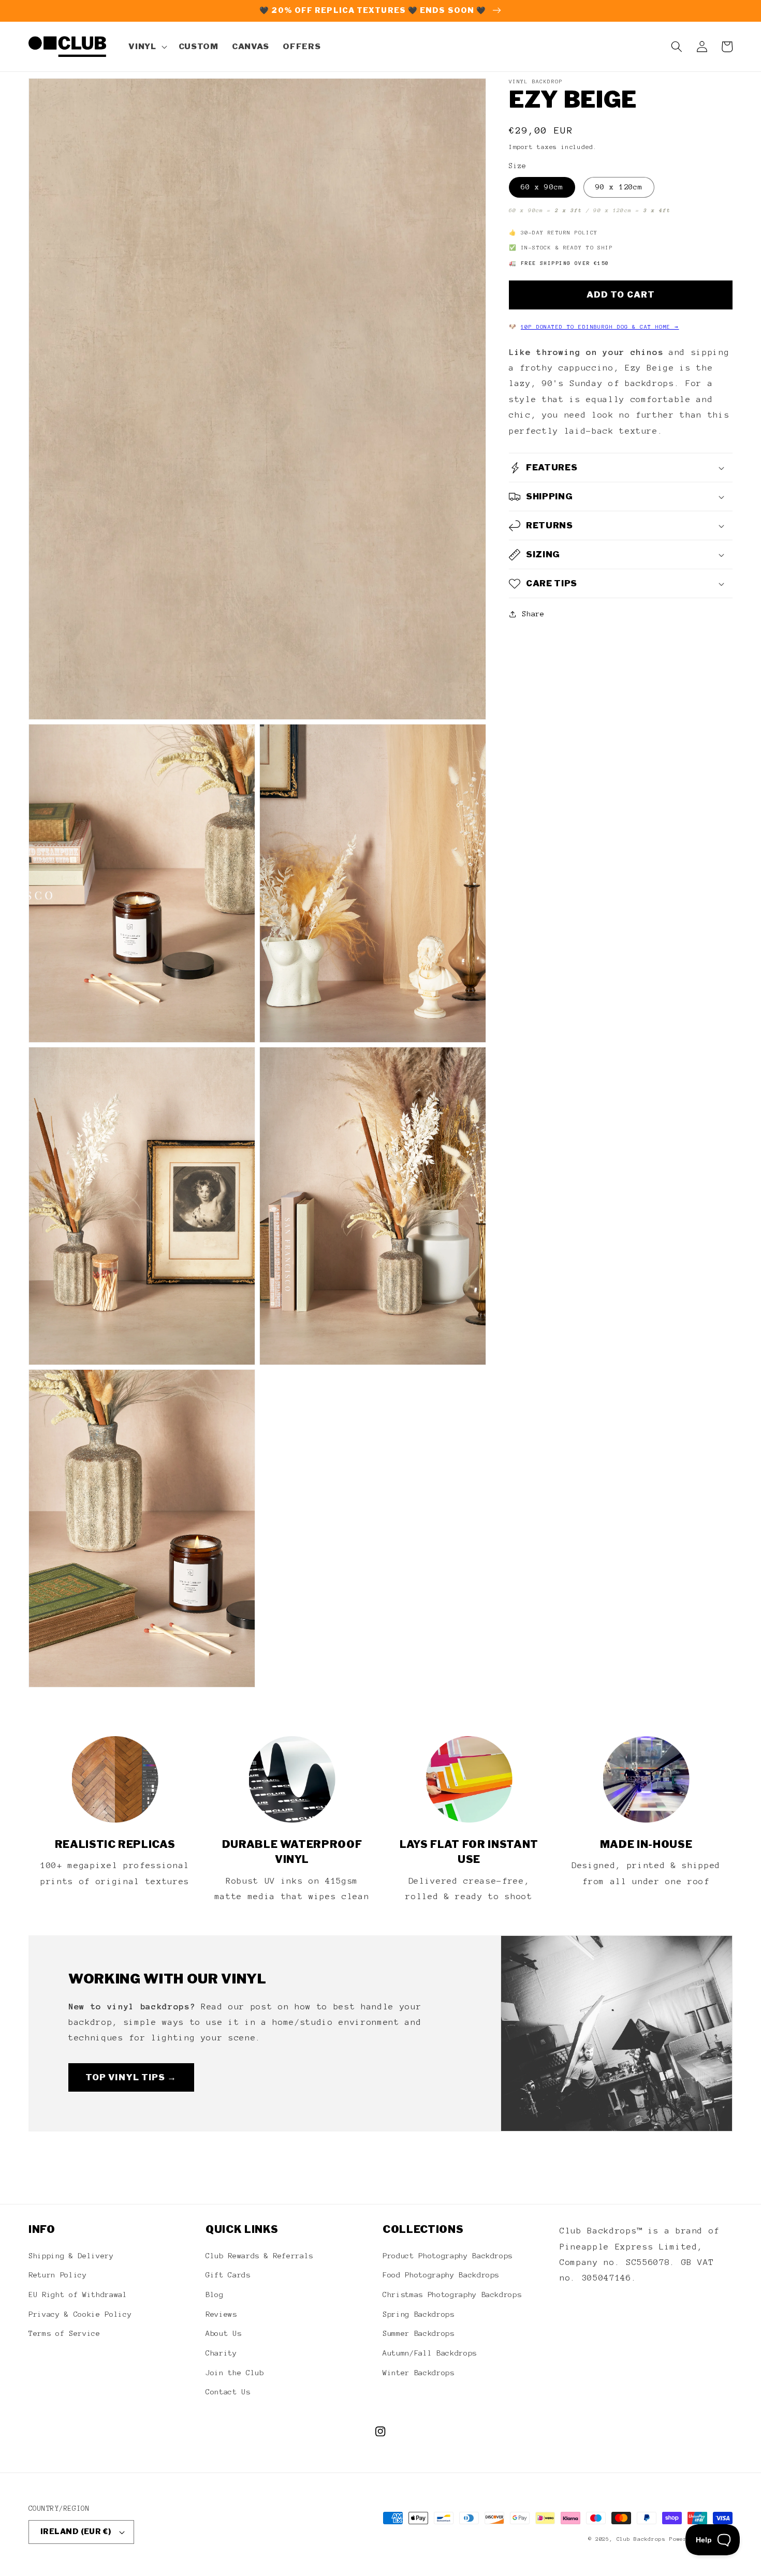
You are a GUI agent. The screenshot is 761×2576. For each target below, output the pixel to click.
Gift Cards (228, 2275)
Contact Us (228, 2392)
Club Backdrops (641, 2539)
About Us (223, 2333)
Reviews (221, 2314)
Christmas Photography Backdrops (452, 2294)
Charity (221, 2353)
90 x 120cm (619, 187)
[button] (147, 47)
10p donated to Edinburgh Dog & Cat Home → (600, 327)
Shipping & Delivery (71, 2256)
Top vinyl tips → (131, 2077)
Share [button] (533, 614)
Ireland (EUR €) (76, 2531)
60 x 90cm (542, 187)
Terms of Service (64, 2333)
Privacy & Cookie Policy (80, 2314)
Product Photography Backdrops (448, 2256)
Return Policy (58, 2275)
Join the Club (235, 2373)
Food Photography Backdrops (441, 2275)
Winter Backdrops (419, 2373)
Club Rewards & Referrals (259, 2256)
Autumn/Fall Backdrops (430, 2353)
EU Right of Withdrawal (78, 2294)
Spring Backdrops (419, 2314)
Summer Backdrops (419, 2333)
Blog (215, 2294)
